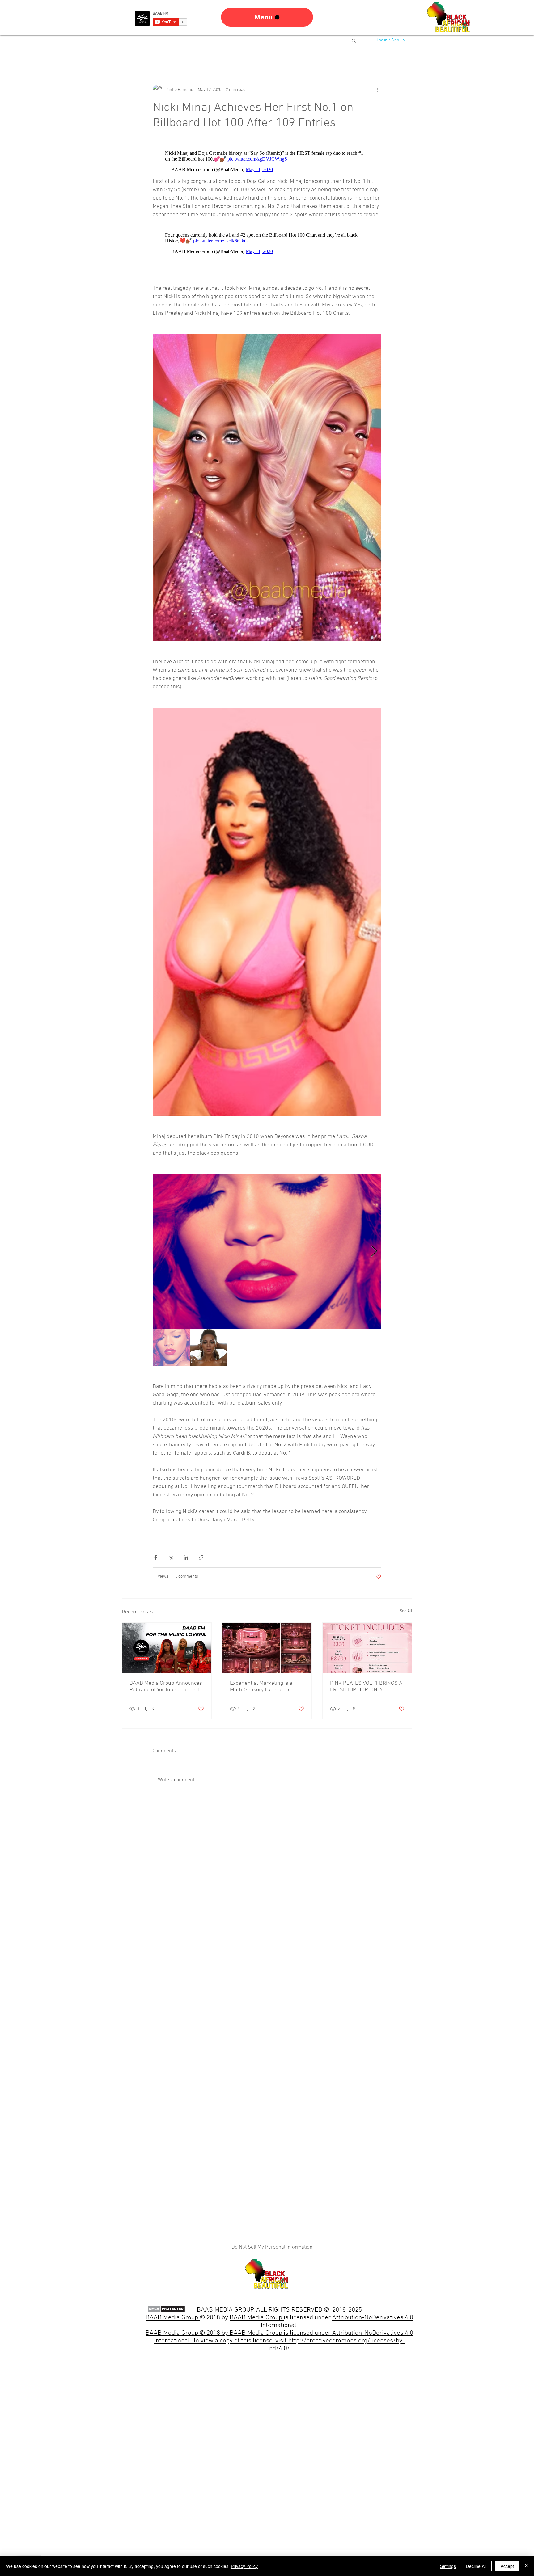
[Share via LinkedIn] (186, 1557)
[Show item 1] (171, 1347)
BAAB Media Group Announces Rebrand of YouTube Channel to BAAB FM (166, 1687)
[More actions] (378, 90)
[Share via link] (201, 1557)
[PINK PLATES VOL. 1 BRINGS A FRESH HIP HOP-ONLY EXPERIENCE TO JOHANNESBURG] (367, 1648)
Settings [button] (448, 2566)
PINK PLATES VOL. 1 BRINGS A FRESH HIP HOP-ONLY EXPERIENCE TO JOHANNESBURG (366, 1687)
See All (406, 1611)
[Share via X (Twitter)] (171, 1557)
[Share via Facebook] (156, 1557)
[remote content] (267, 161)
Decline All (476, 2566)
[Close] (527, 2566)
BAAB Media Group (257, 2318)
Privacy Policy (244, 2566)
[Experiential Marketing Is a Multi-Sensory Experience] (267, 1648)
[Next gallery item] (374, 1251)
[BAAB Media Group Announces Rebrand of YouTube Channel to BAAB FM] (167, 1648)
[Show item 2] (208, 1347)
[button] (354, 40)
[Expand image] (267, 1251)
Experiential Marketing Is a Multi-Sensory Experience (261, 1687)
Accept (507, 2566)
